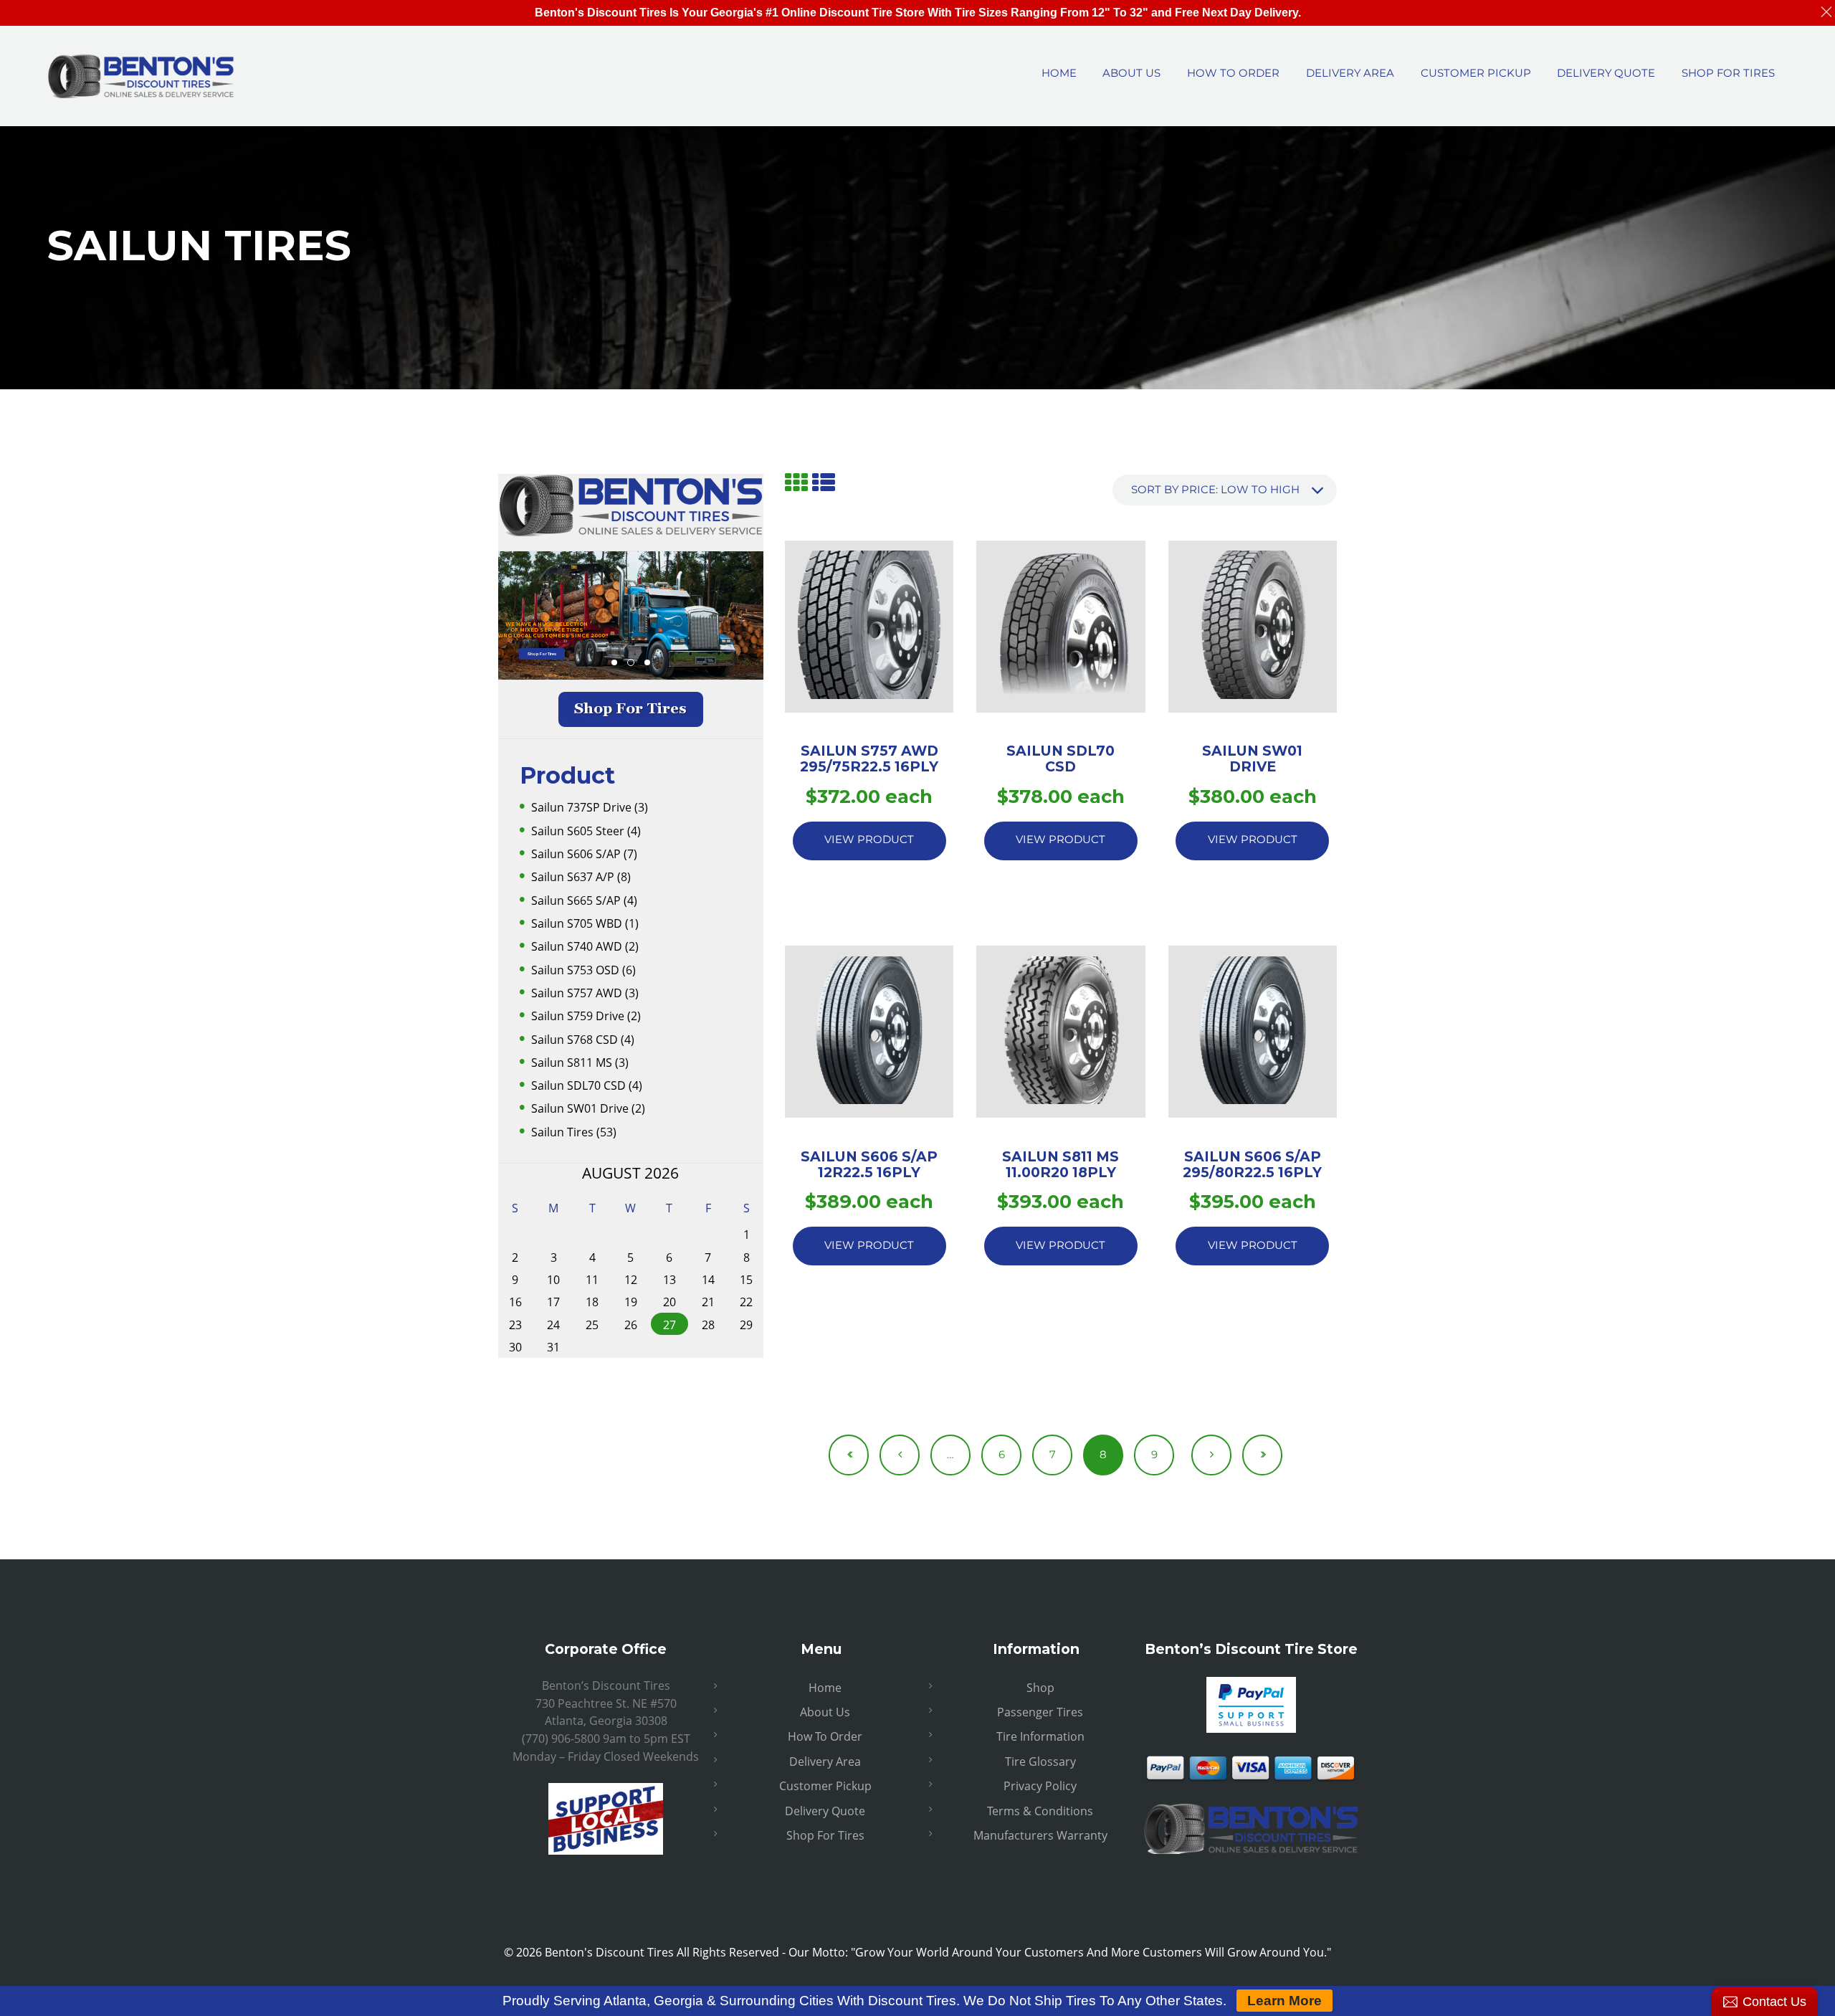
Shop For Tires (542, 653)
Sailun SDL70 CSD (578, 1085)
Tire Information (1040, 1736)
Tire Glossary (1040, 1761)
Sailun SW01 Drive (580, 1108)
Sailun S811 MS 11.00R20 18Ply (1061, 1164)
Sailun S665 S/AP (576, 900)
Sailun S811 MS (572, 1062)
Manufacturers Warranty (1040, 1835)
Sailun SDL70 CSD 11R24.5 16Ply (1061, 766)
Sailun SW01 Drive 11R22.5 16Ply (1252, 766)
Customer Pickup (825, 1786)
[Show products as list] (824, 482)
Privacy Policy (1040, 1786)
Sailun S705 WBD (577, 923)
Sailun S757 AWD (577, 993)
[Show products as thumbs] (796, 482)
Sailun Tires (562, 1132)
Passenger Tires (1040, 1712)
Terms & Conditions (1040, 1811)
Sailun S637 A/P (573, 877)
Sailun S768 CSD (575, 1040)
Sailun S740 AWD (577, 946)
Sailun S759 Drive (578, 1016)
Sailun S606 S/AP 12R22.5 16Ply (869, 1164)
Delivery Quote (825, 1811)
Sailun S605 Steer (578, 831)
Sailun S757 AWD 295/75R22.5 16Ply (869, 759)
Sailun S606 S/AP (576, 854)
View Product (869, 840)
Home (825, 1688)
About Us (825, 1712)
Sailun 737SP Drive (581, 807)
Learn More (1284, 2001)
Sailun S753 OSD (575, 970)
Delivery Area (825, 1761)
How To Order (825, 1736)
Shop (1040, 1688)
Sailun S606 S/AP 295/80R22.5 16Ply (1252, 1164)
